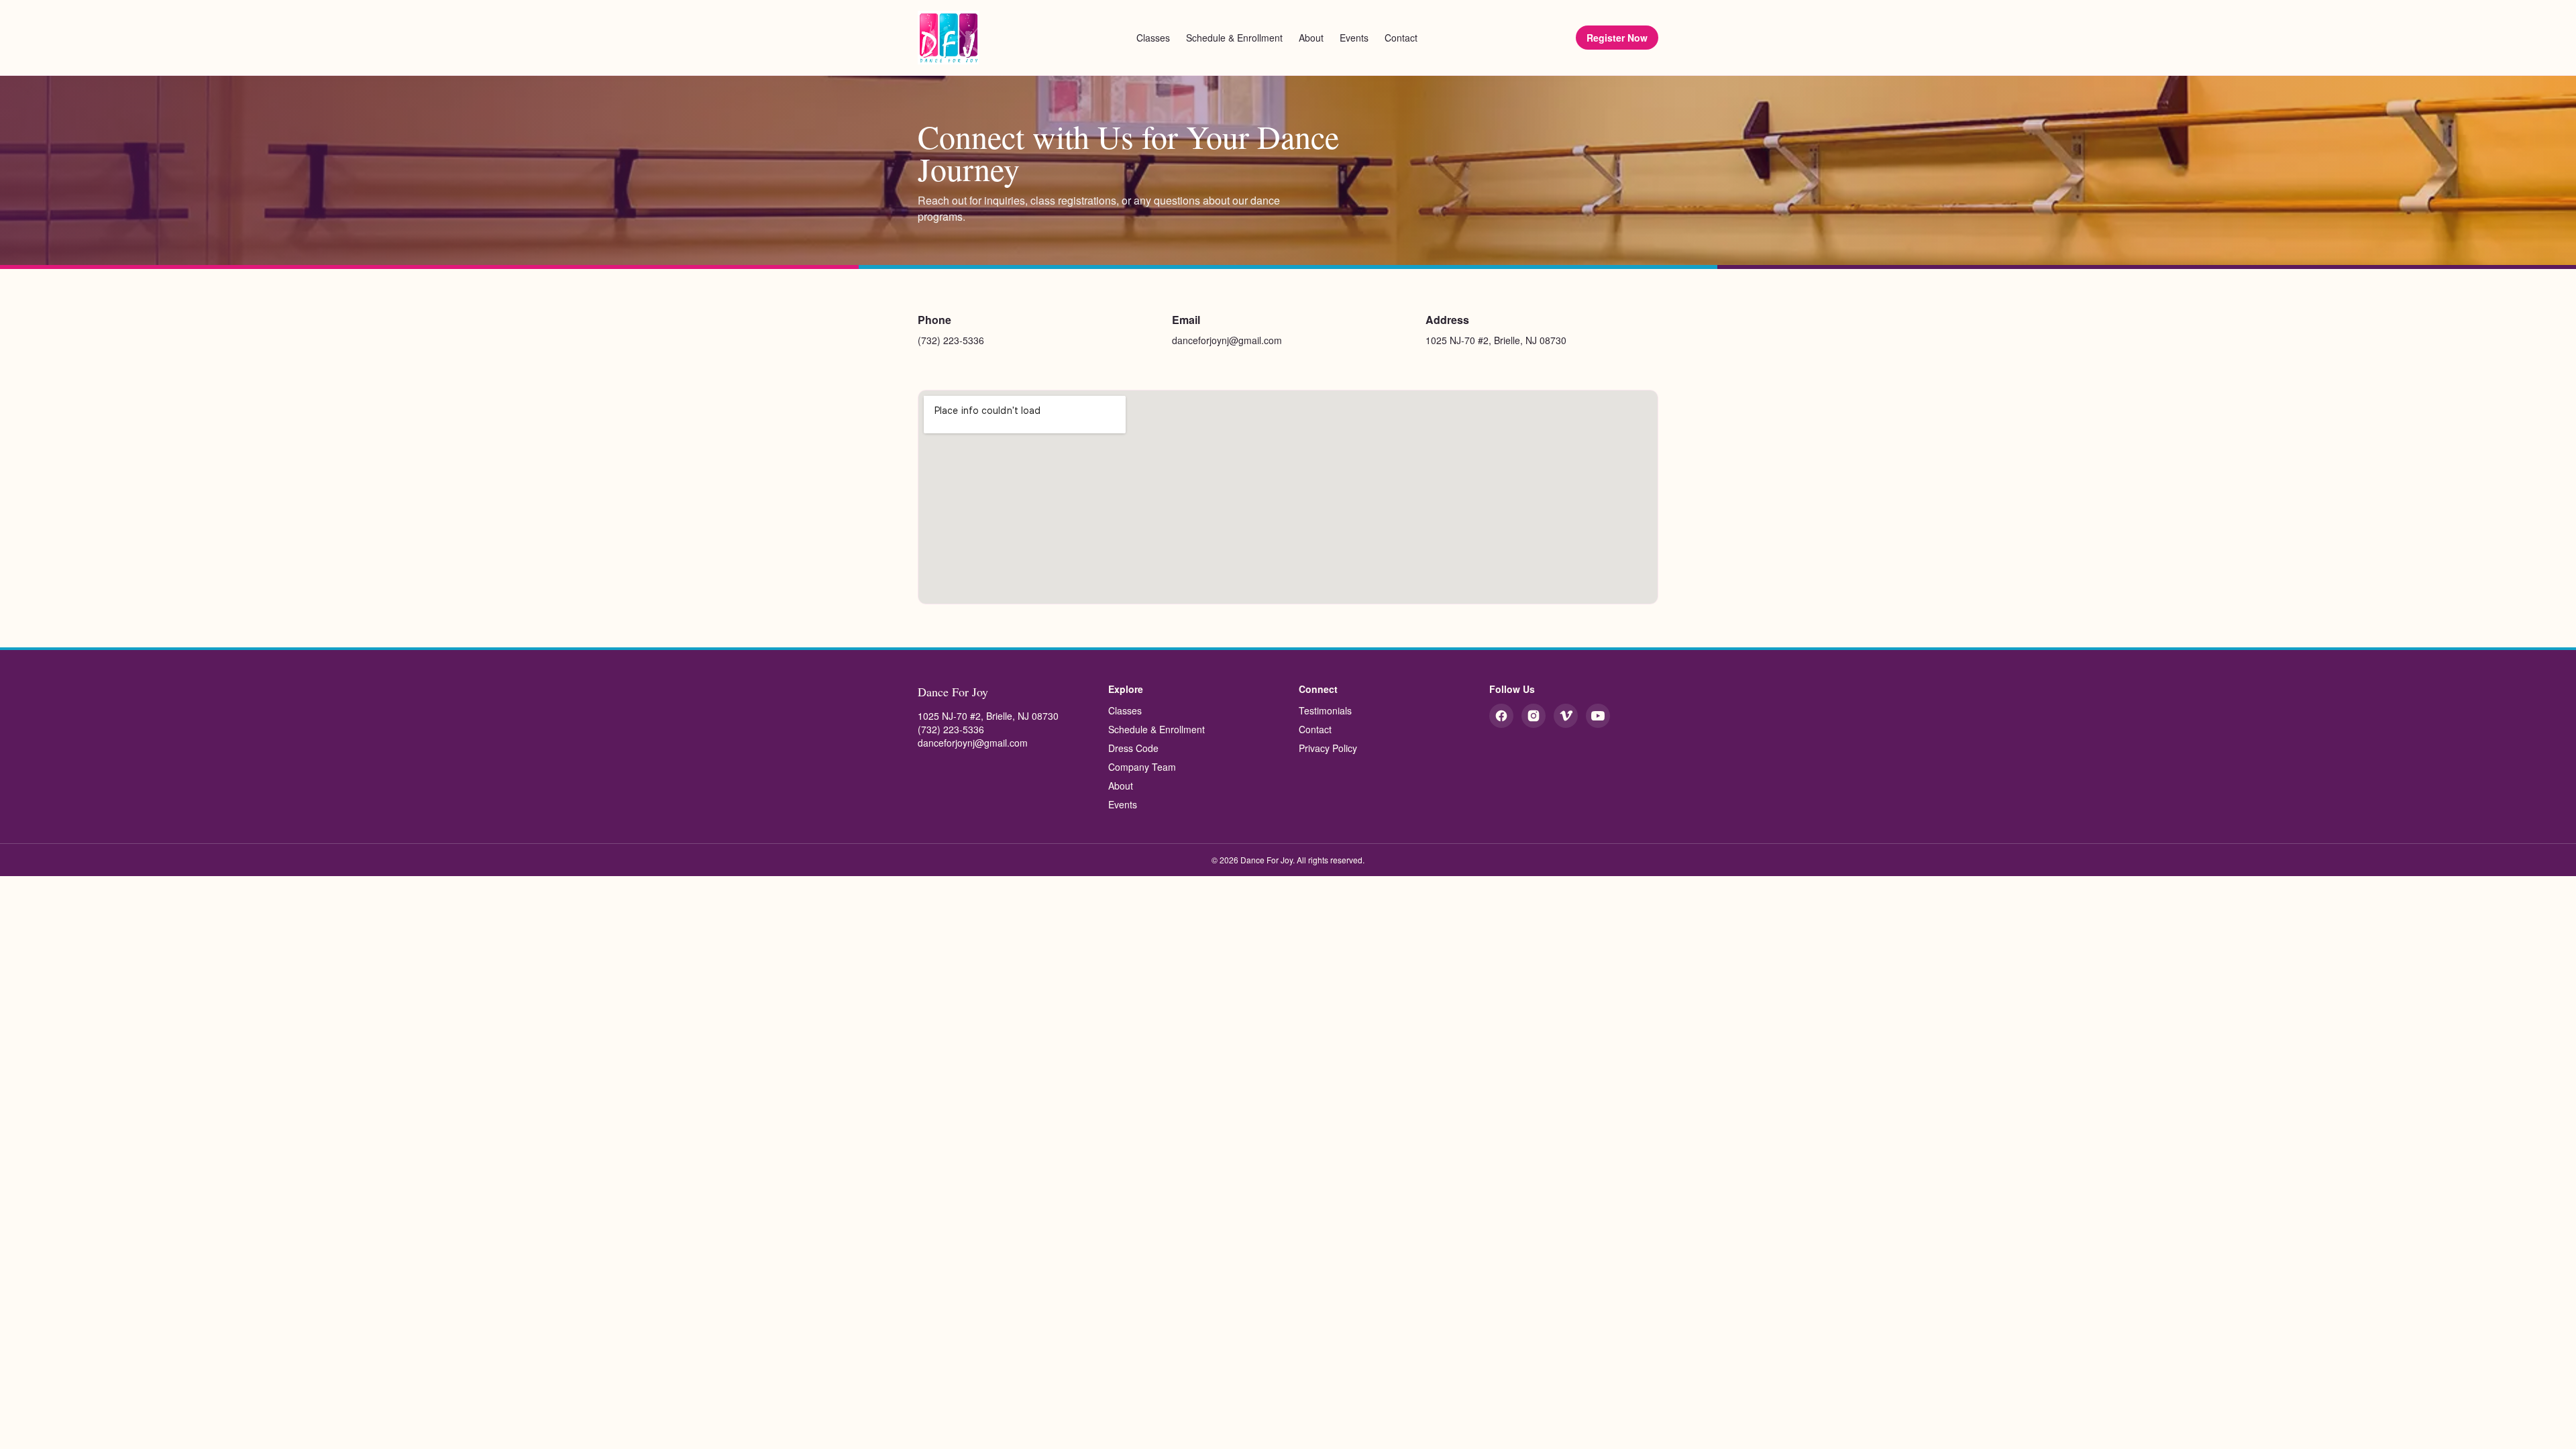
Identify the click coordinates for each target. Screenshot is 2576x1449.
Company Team (1142, 767)
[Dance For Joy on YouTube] (1598, 716)
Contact (1401, 38)
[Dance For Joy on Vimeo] (1566, 716)
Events (1354, 38)
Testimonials (1325, 710)
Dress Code (1133, 748)
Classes (1153, 38)
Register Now (1617, 38)
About (1311, 38)
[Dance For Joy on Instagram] (1534, 716)
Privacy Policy (1328, 748)
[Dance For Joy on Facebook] (1501, 716)
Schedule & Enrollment (1234, 38)
